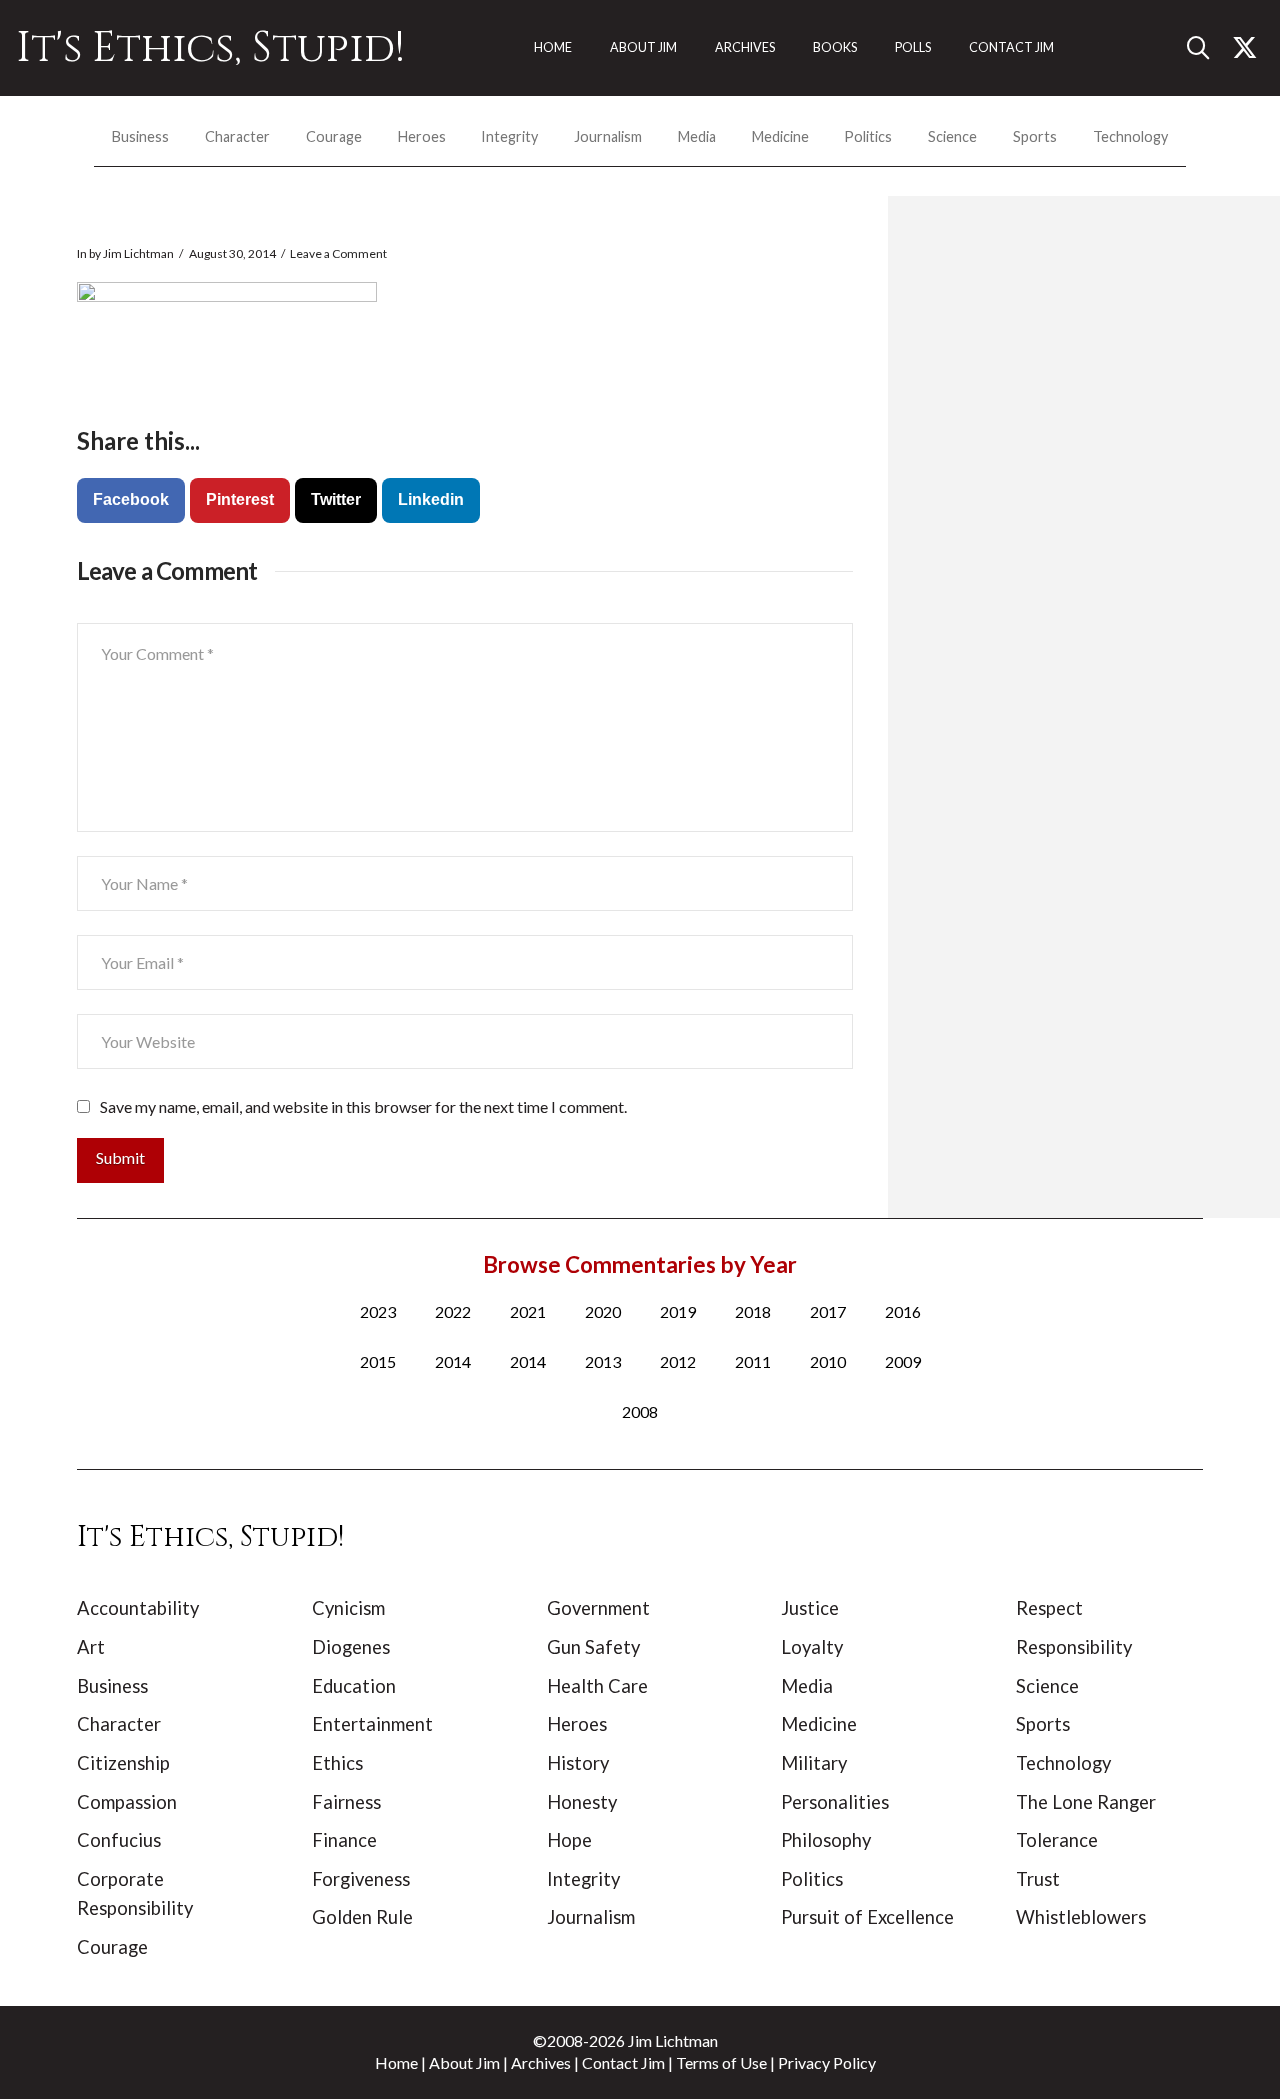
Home (396, 2062)
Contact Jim (623, 2062)
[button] (1206, 48)
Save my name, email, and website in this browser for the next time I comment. (363, 1106)
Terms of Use (721, 2062)
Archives (541, 2062)
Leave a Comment (338, 253)
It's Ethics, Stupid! (210, 48)
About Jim (464, 2062)
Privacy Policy (827, 2062)
